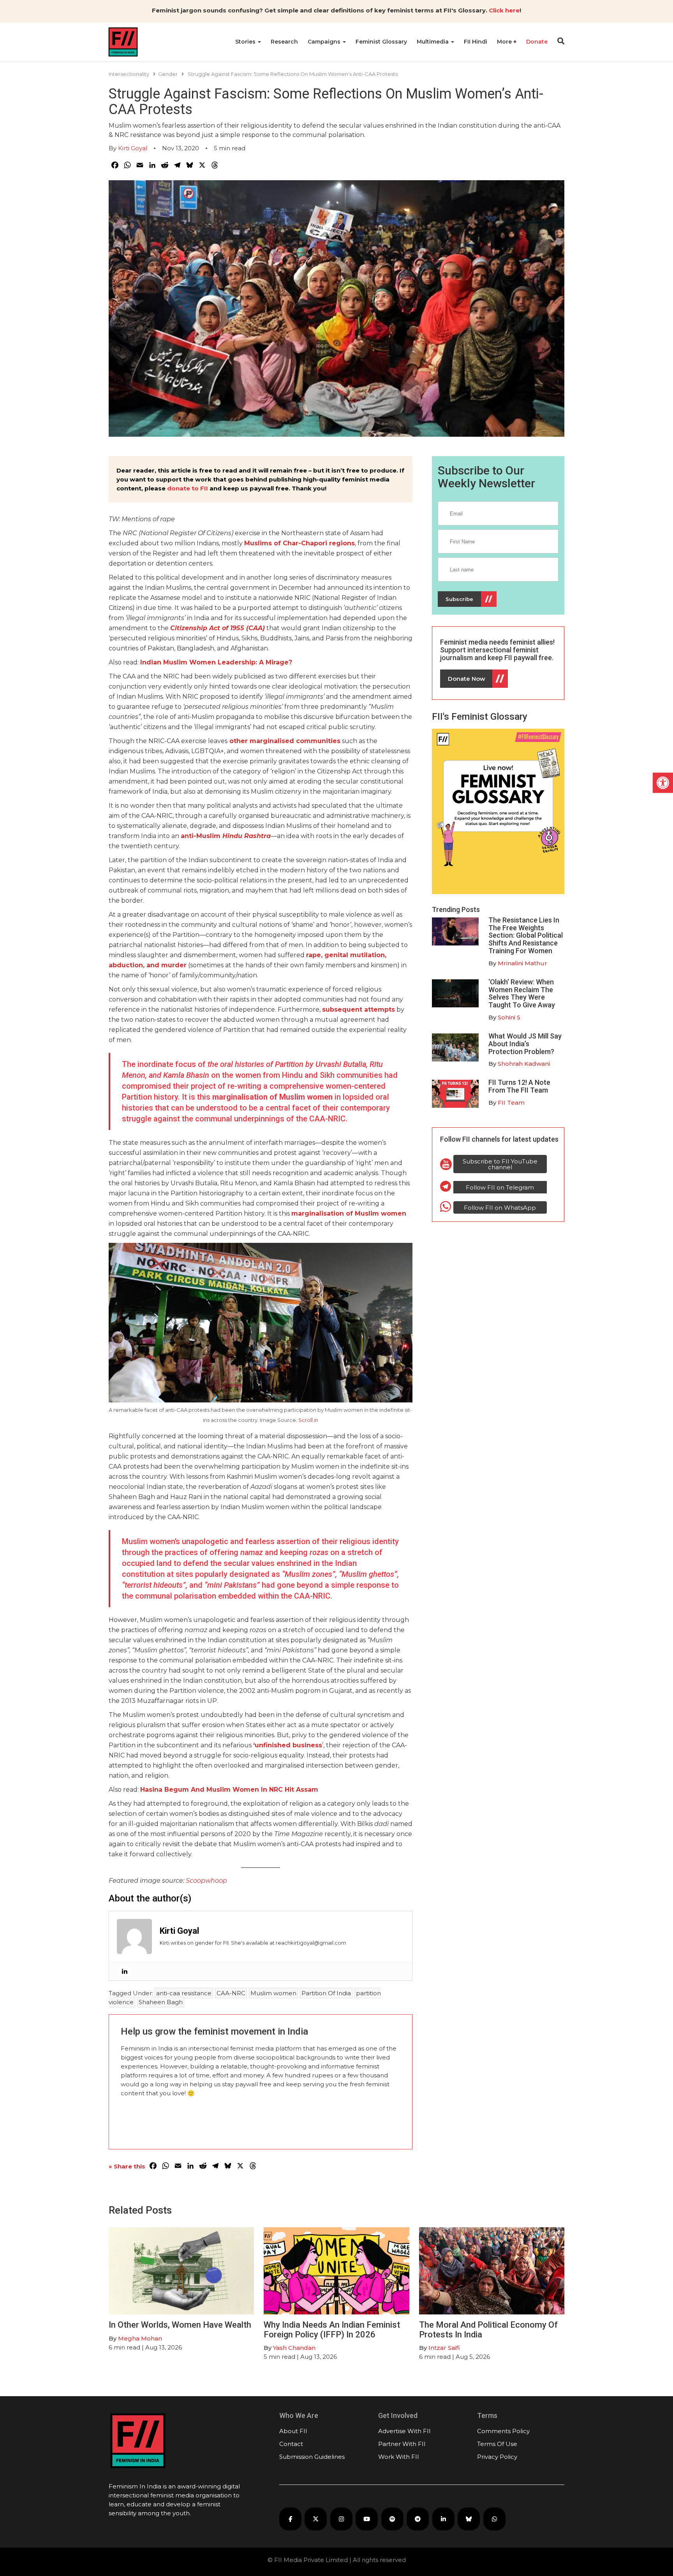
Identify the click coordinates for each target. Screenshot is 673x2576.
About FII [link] (293, 2431)
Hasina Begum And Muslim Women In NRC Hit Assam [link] (229, 1790)
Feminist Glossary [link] (381, 42)
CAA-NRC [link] (231, 1993)
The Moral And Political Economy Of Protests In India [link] (488, 2329)
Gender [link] (168, 74)
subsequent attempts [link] (359, 1009)
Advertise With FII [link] (404, 2431)
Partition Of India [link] (326, 1993)
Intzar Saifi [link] (444, 2348)
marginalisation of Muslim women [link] (272, 1097)
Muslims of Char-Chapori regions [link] (300, 543)
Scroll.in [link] (308, 1420)
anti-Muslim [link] (226, 836)
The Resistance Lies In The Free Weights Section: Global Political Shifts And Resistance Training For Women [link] (526, 935)
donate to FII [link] (188, 488)
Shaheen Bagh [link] (161, 2002)
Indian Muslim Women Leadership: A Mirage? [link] (216, 662)
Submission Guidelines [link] (312, 2457)
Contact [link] (291, 2444)
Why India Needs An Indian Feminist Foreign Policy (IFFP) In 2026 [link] (332, 2329)
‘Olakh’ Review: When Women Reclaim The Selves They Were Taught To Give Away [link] (522, 993)
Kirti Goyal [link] (133, 148)
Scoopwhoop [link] (206, 1881)
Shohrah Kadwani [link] (524, 1064)
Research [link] (284, 42)
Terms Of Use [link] (497, 2444)
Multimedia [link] (433, 42)
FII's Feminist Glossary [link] (480, 717)
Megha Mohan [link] (140, 2338)
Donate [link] (537, 42)
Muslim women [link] (273, 1993)
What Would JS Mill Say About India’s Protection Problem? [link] (525, 1044)
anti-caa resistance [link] (184, 1993)
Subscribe (459, 599)
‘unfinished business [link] (288, 1745)
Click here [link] (504, 10)
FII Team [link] (511, 1103)
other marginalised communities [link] (284, 741)
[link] (663, 783)
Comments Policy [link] (503, 2431)
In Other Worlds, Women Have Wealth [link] (180, 2325)
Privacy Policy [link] (497, 2457)
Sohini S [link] (509, 1017)
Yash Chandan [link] (294, 2348)
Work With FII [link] (399, 2457)
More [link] (505, 42)
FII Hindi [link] (476, 42)
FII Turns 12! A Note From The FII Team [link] (519, 1086)
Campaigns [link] (325, 42)
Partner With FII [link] (402, 2444)
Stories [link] (246, 42)
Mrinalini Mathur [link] (522, 963)
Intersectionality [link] (129, 74)
